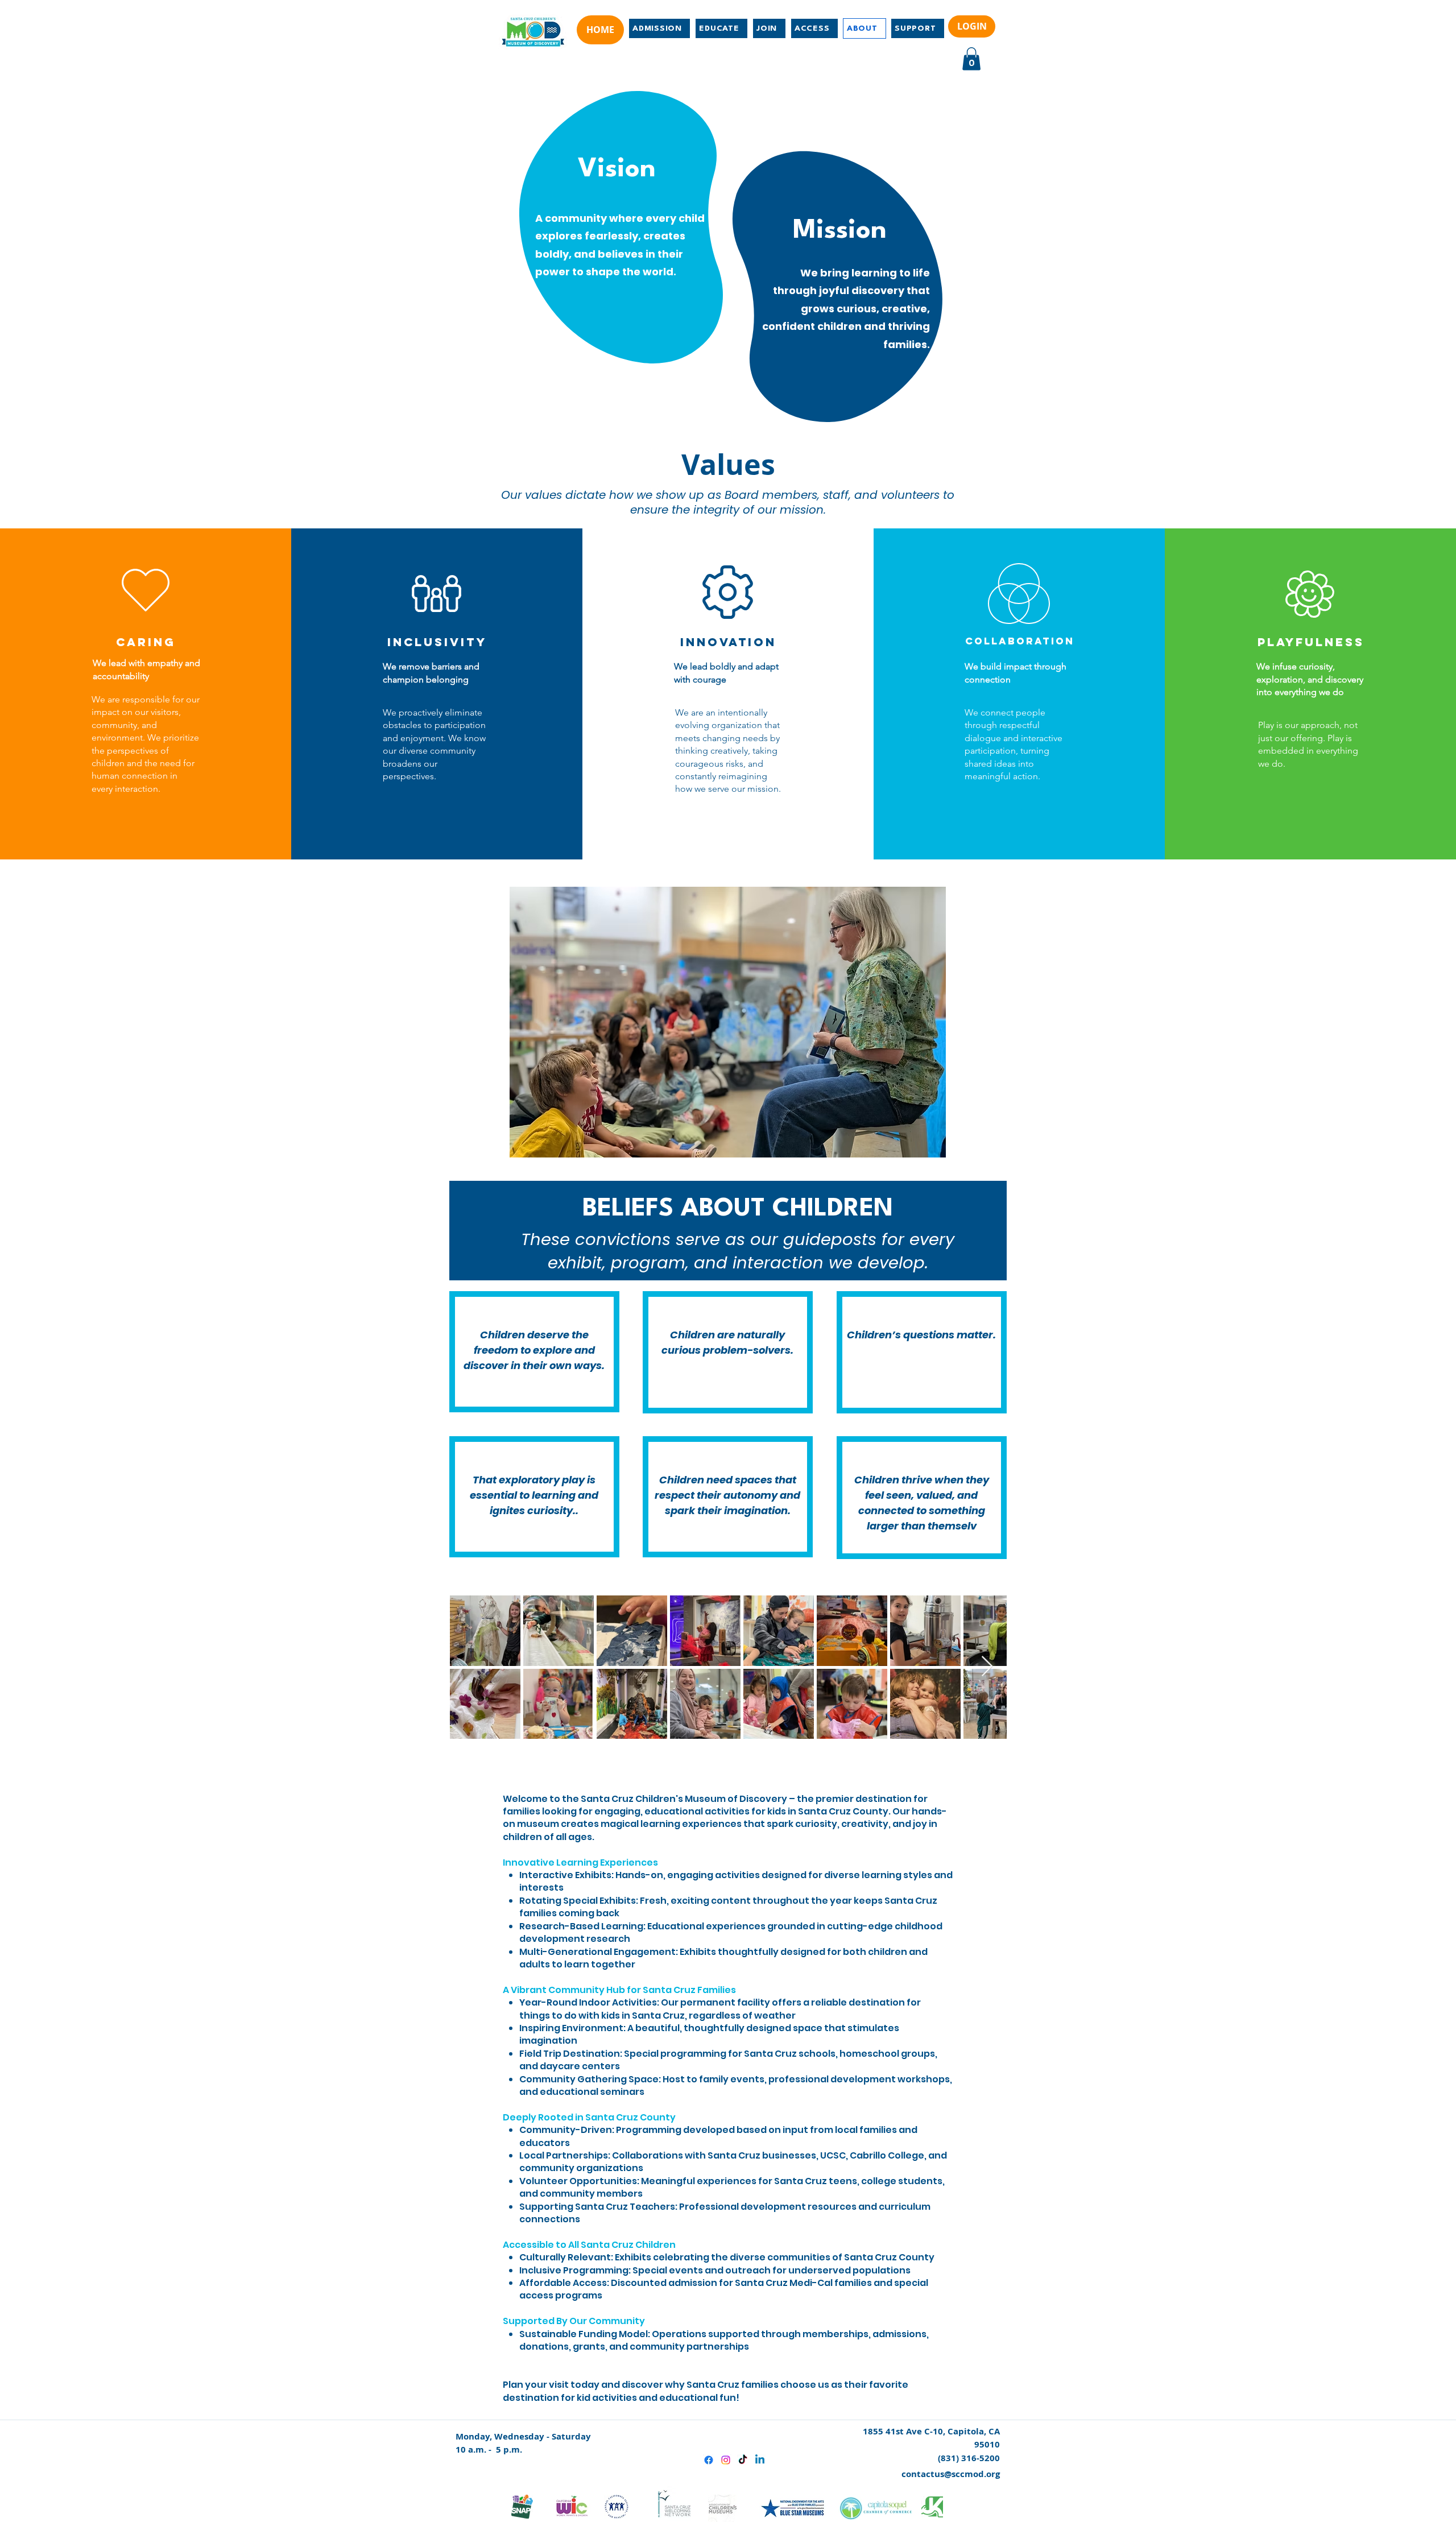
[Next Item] (987, 1667)
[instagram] (726, 2460)
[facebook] (709, 2460)
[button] (971, 59)
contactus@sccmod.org (951, 2474)
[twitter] (743, 2460)
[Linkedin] (760, 2460)
